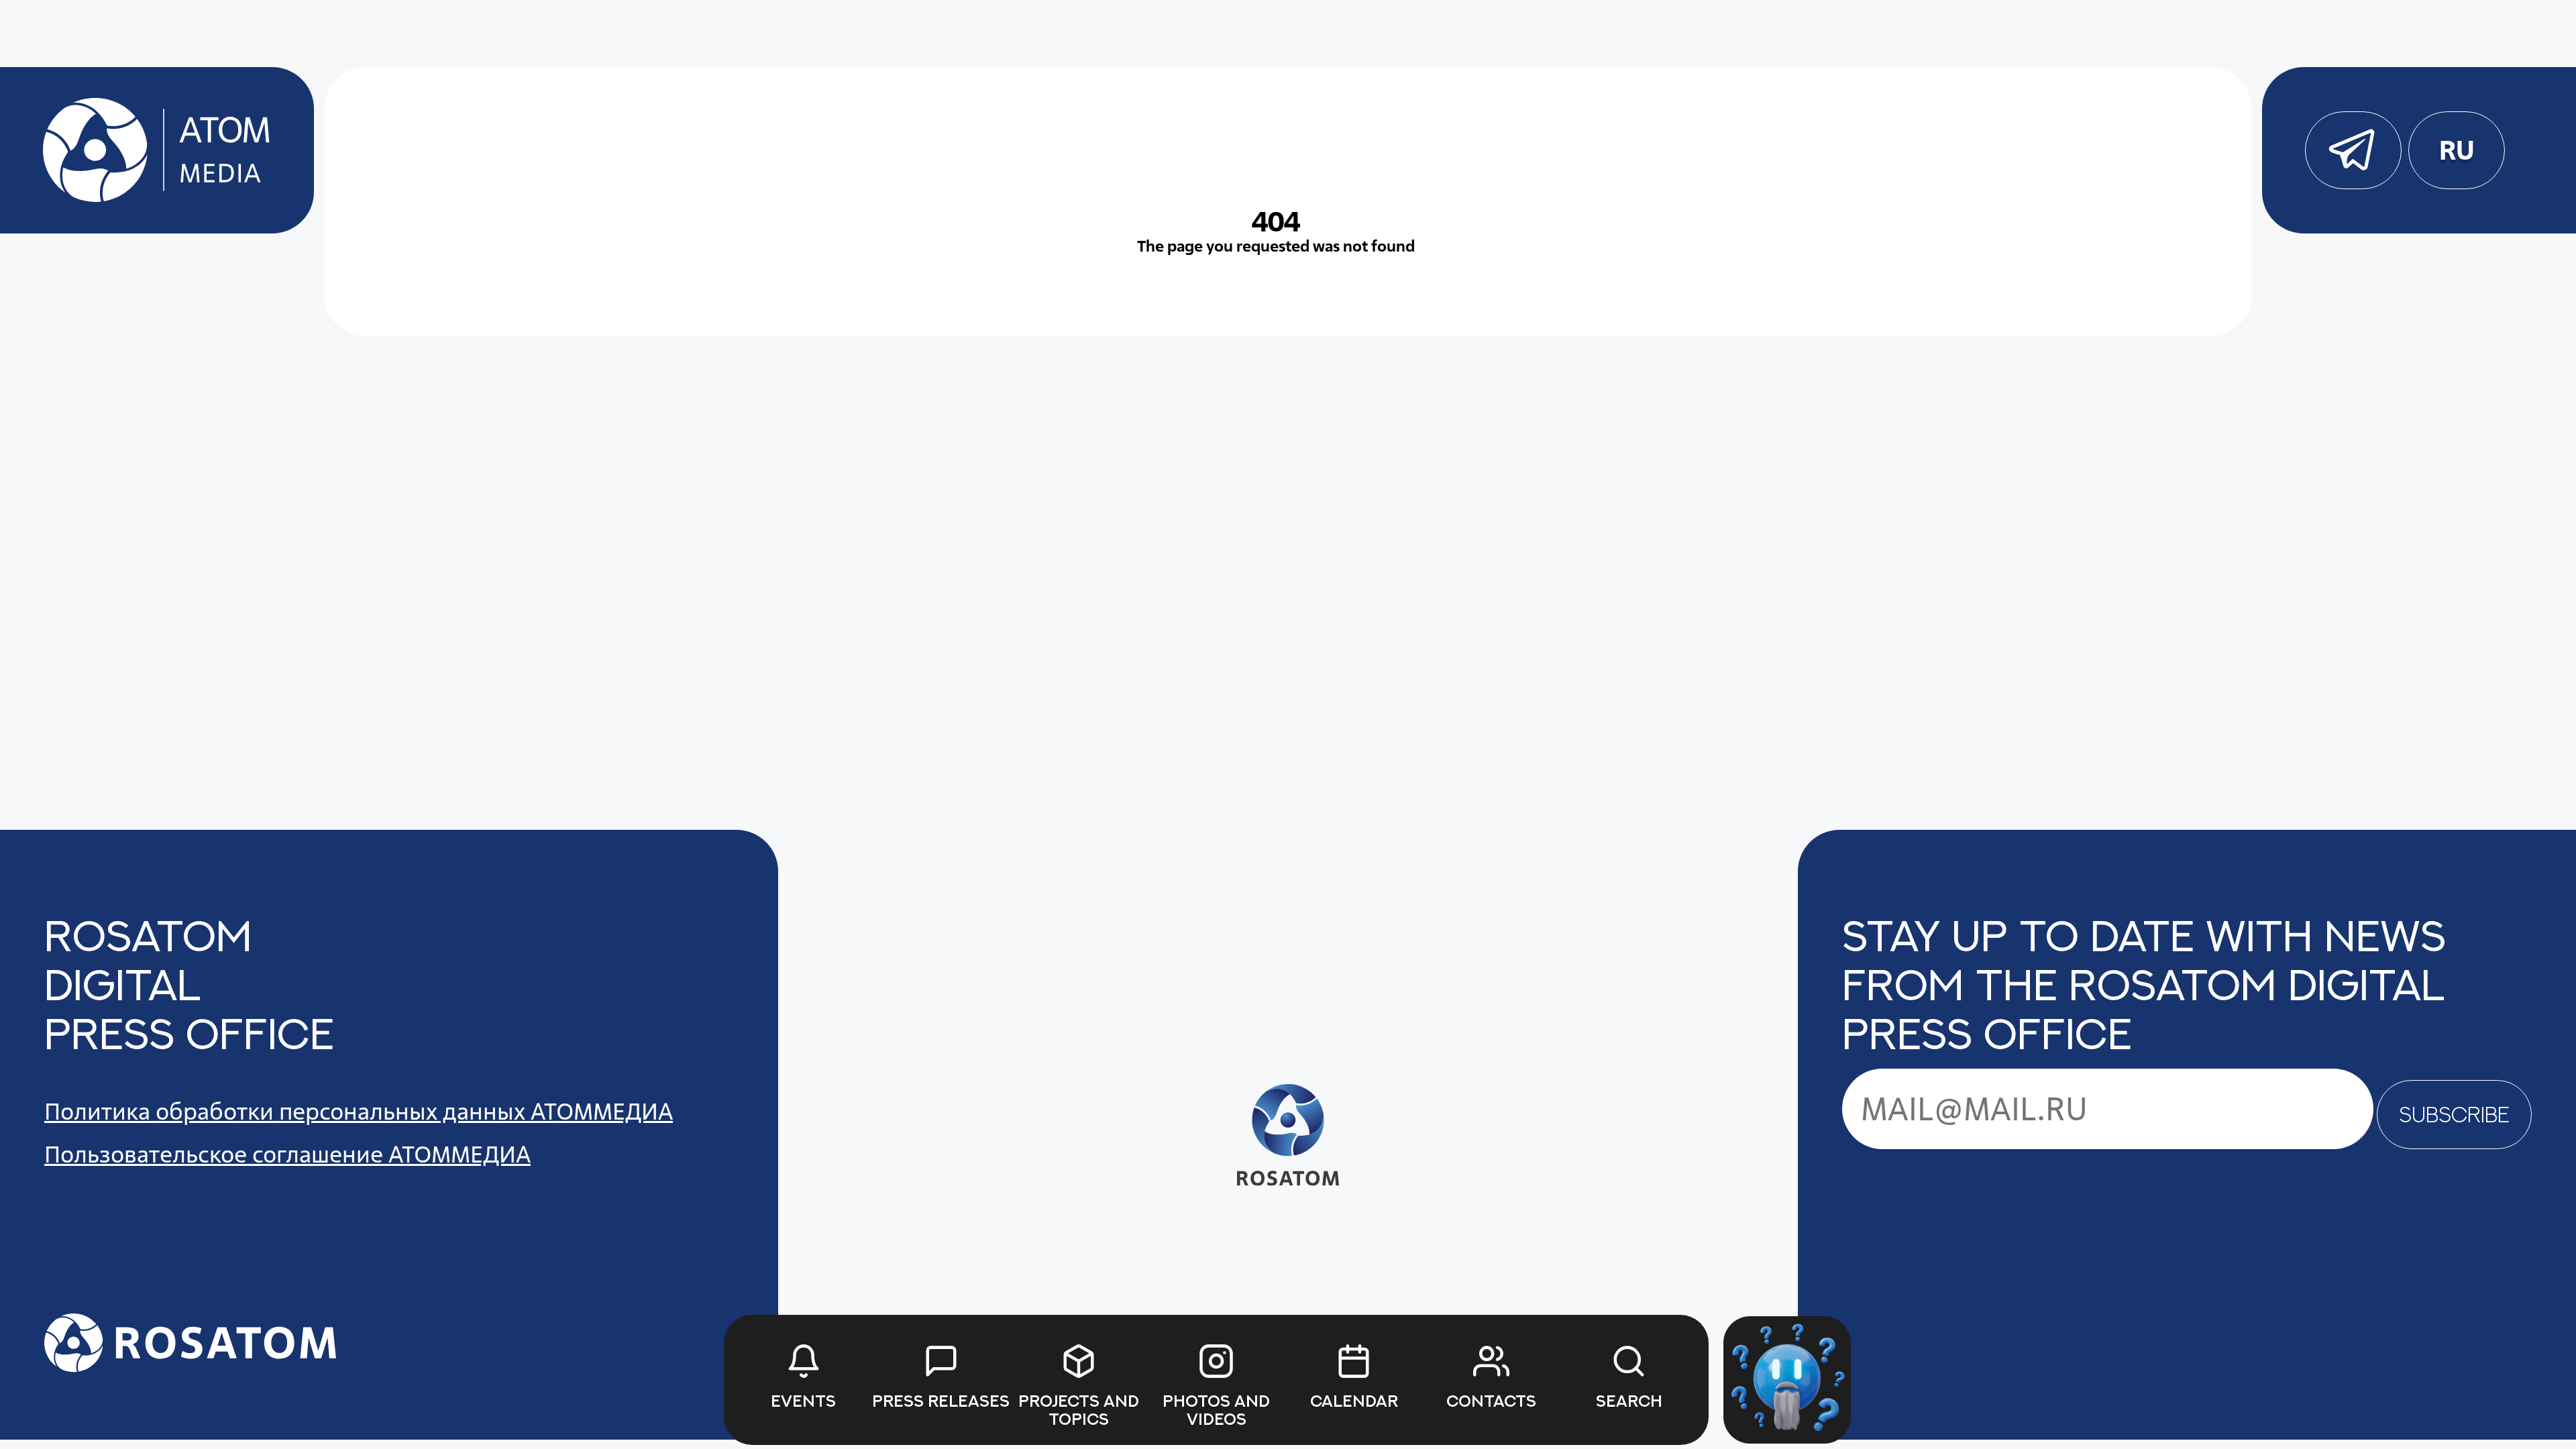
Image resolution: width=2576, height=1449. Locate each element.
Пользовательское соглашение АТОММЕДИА (287, 1154)
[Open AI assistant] (1787, 1380)
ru (2456, 150)
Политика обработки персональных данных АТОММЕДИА (359, 1111)
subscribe (2454, 1114)
